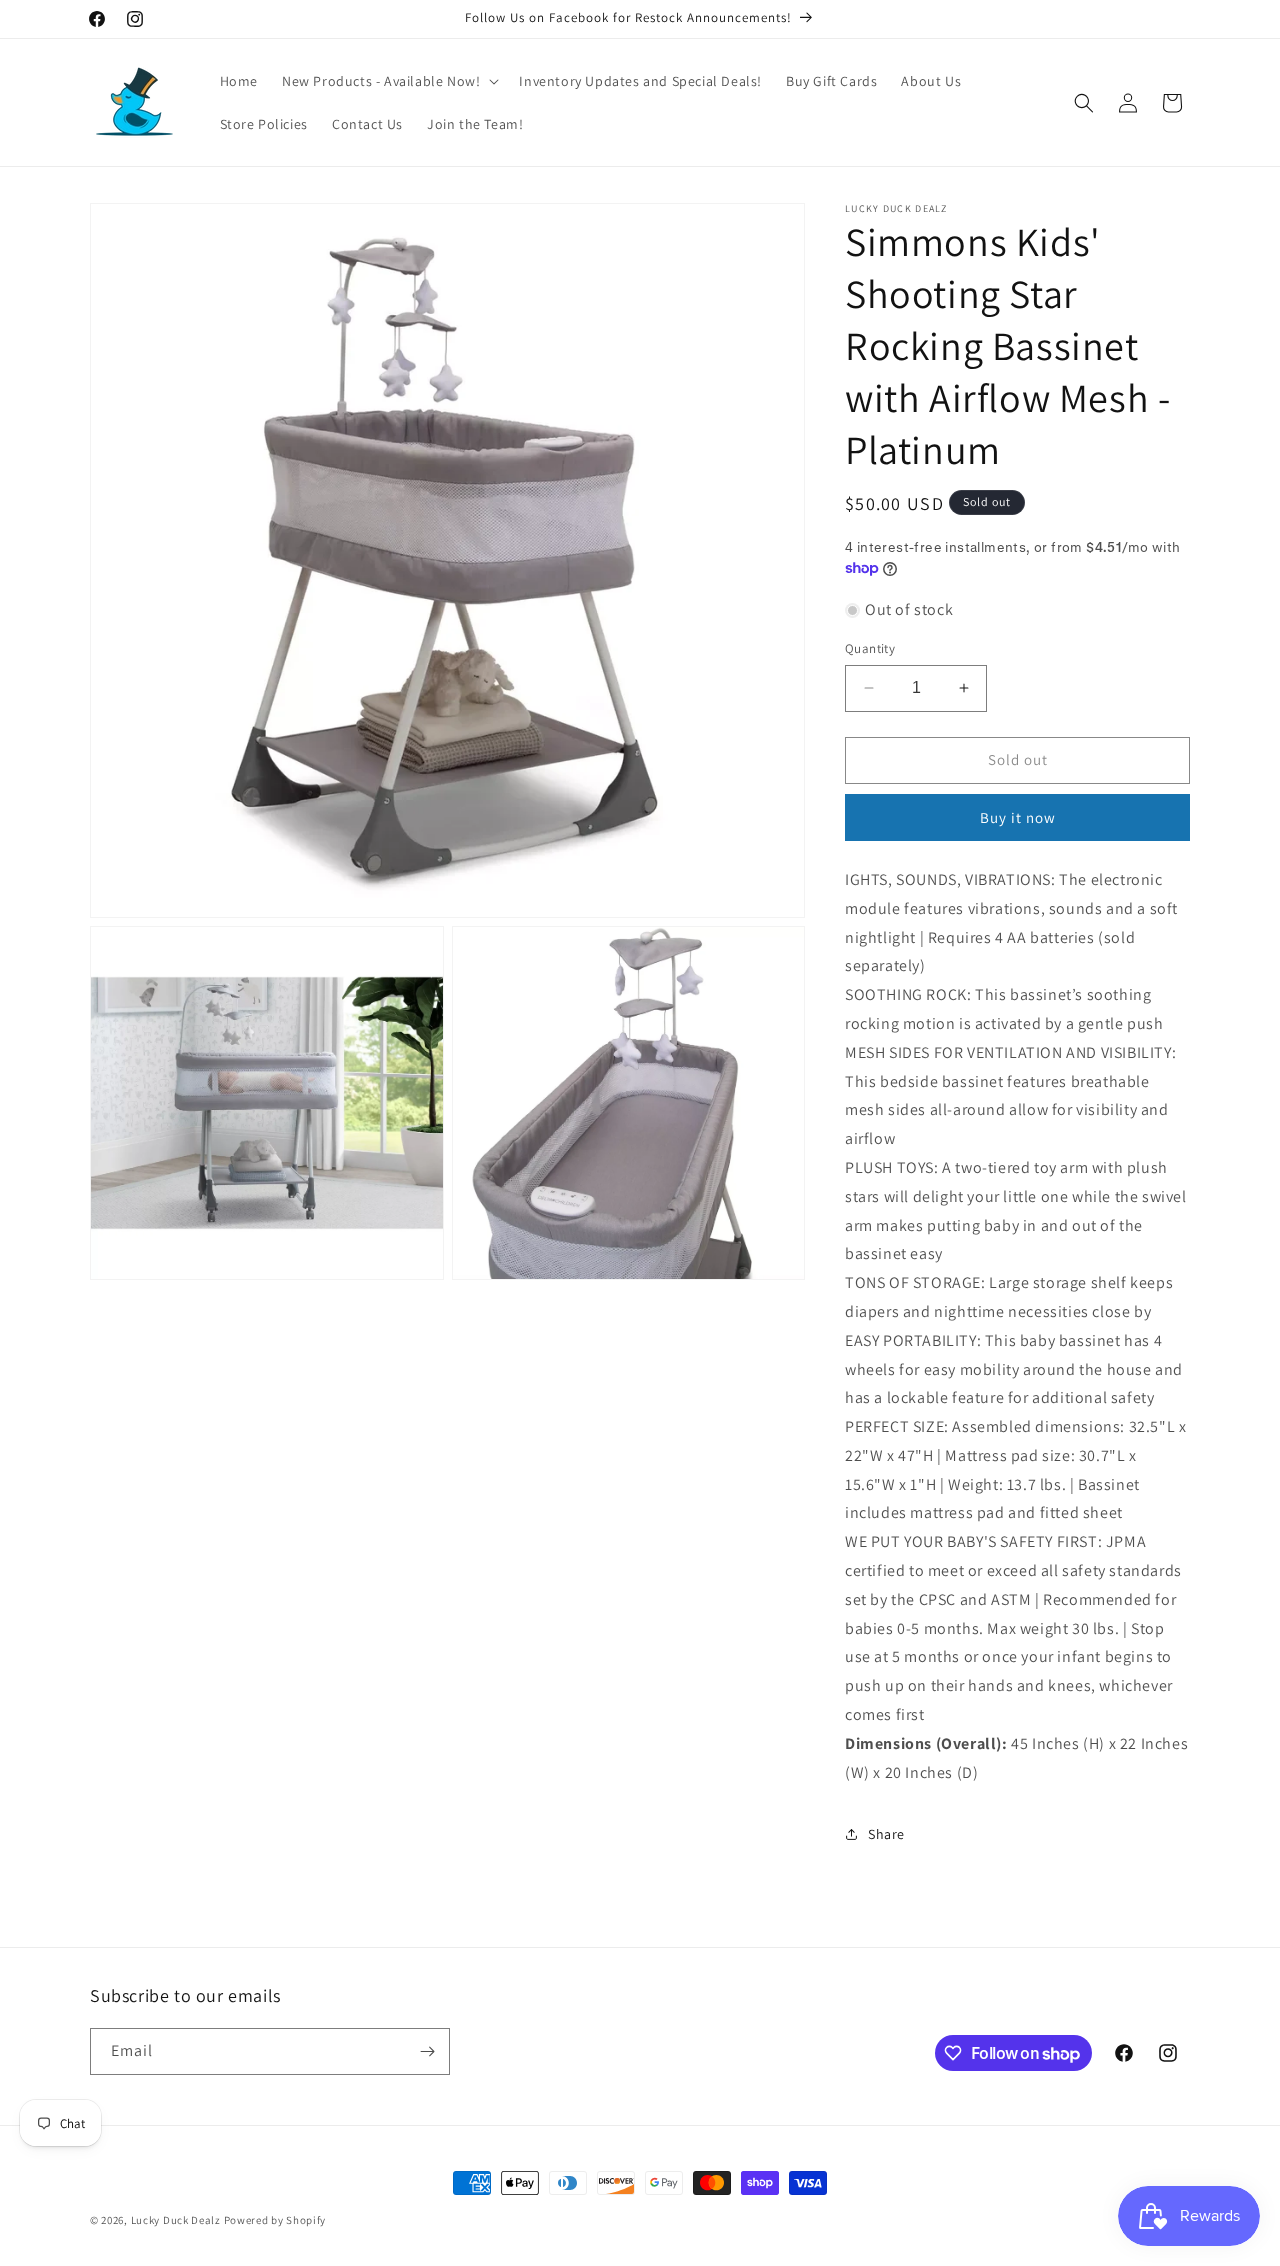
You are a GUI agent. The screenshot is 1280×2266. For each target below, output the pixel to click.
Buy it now (1018, 817)
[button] (388, 81)
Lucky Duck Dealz (176, 2220)
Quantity (870, 648)
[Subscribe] (427, 2051)
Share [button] (886, 1834)
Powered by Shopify (275, 2220)
